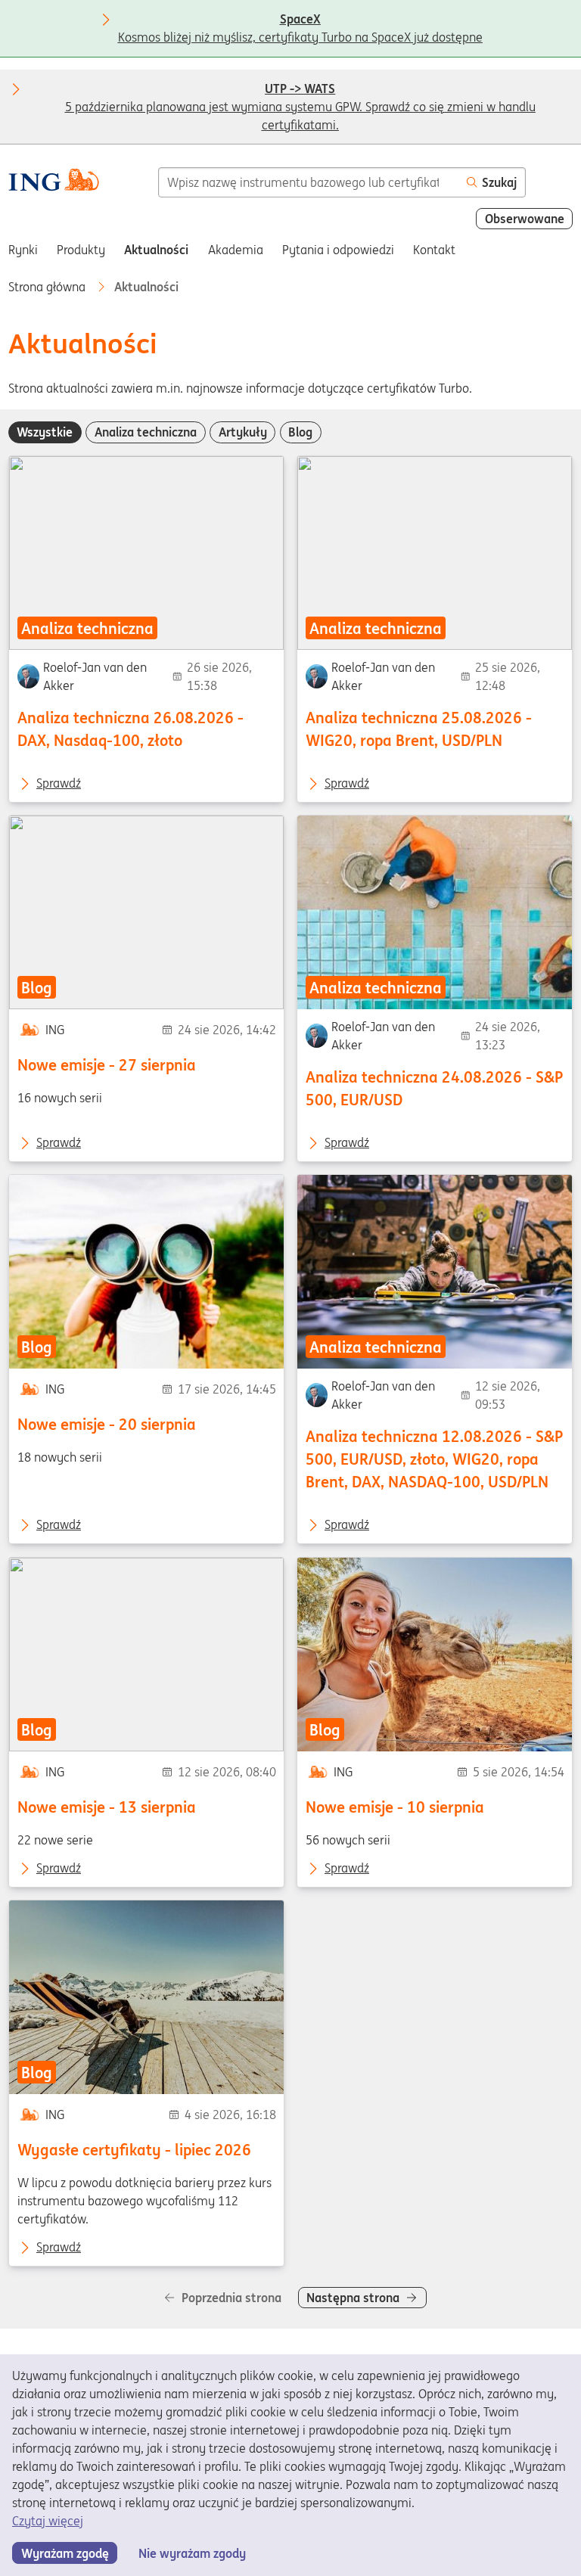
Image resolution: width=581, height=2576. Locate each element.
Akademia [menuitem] (236, 250)
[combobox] (308, 182)
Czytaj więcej (48, 2521)
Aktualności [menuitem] (156, 250)
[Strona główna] (53, 181)
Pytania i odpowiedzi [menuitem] (338, 250)
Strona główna (48, 287)
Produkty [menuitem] (81, 250)
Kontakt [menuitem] (434, 250)
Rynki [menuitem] (23, 250)
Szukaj (499, 182)
